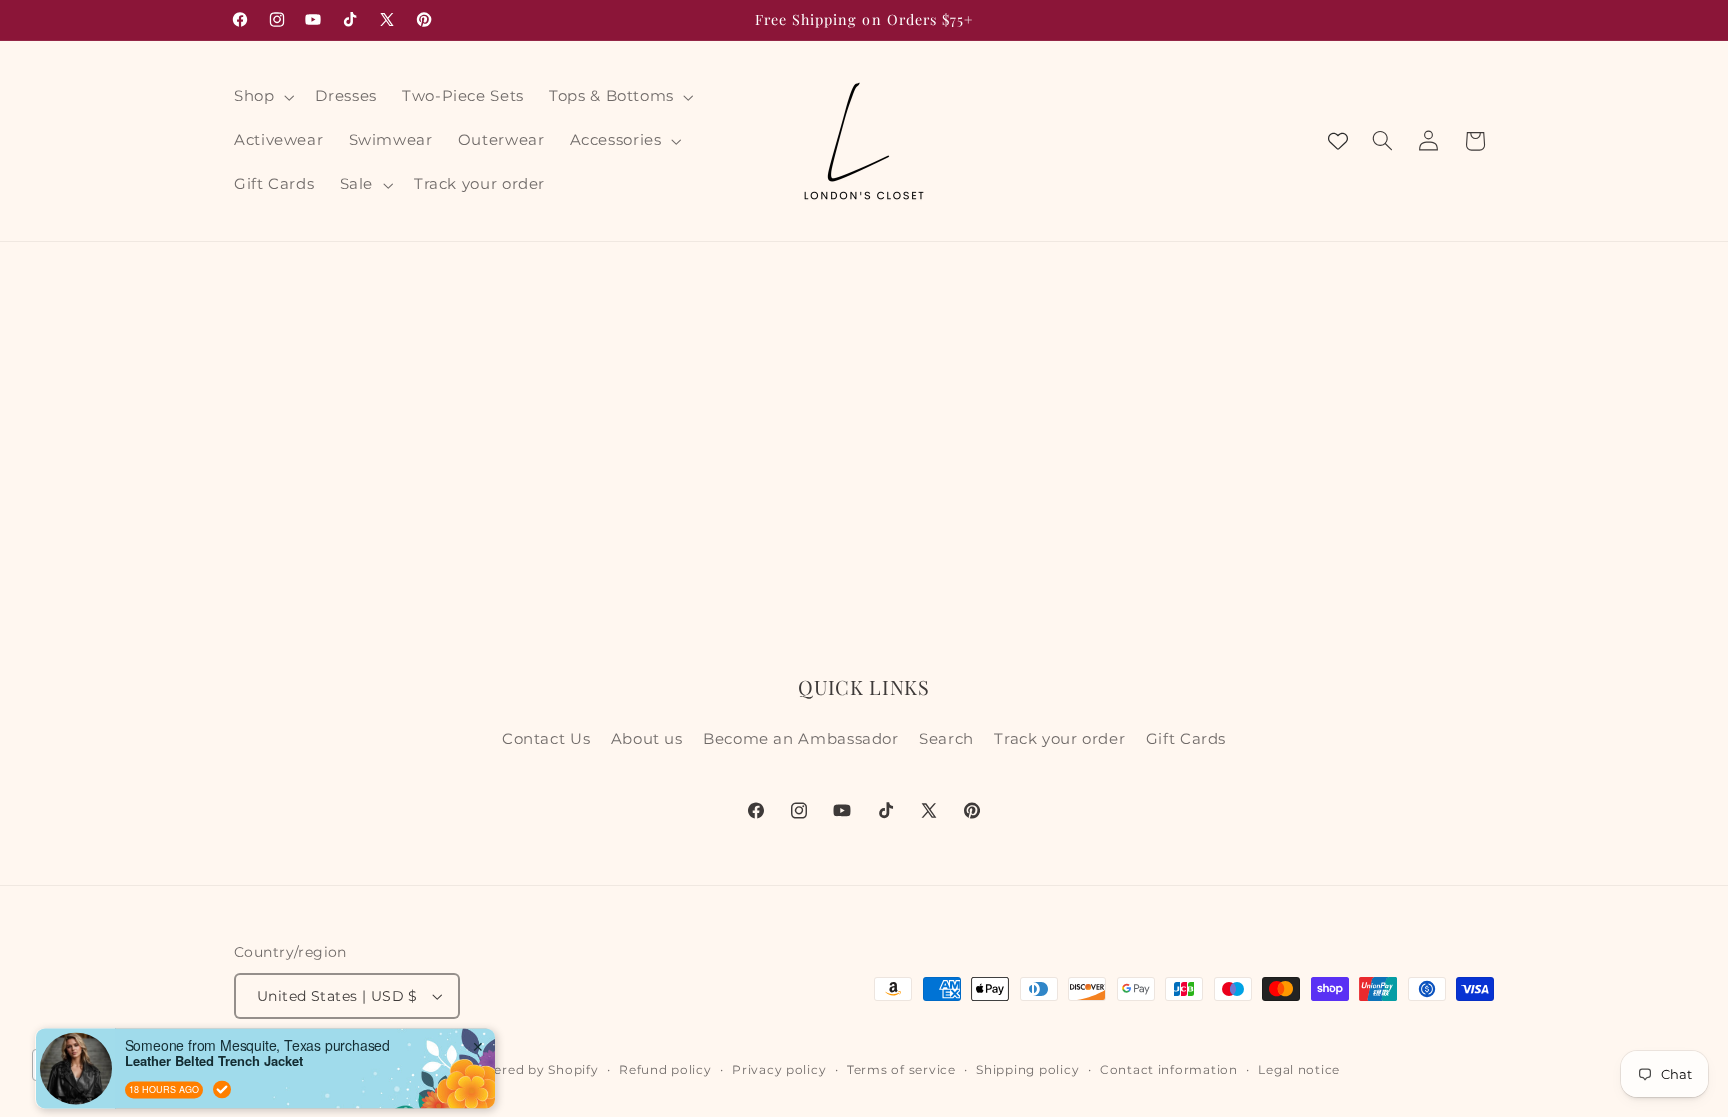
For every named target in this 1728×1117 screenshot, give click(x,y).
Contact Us (546, 739)
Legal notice (1299, 1070)
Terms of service (901, 1070)
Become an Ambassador (801, 739)
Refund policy (665, 1070)
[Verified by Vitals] (222, 1038)
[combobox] (85, 1065)
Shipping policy (1027, 1070)
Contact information (1169, 1070)
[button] (261, 97)
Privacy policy (779, 1070)
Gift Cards (1186, 739)
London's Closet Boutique (374, 1070)
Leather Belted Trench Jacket (214, 1011)
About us (647, 739)
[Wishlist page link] (1338, 141)
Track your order (1059, 739)
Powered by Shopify (531, 1070)
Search (946, 739)
